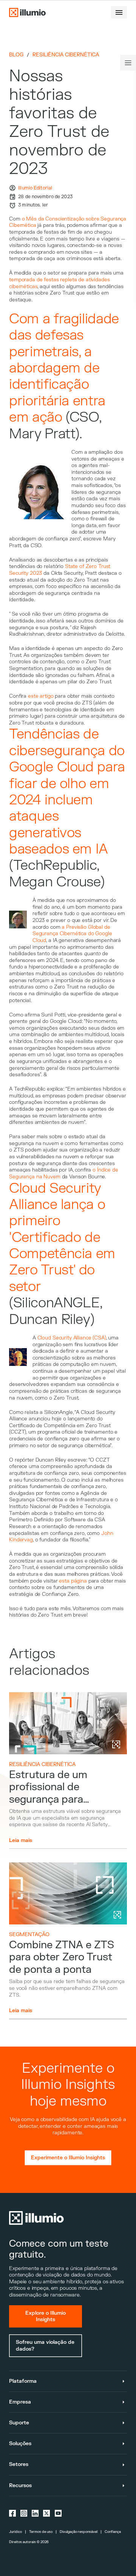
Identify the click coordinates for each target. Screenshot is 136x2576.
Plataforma (23, 2381)
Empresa (20, 2402)
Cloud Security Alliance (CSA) (72, 1338)
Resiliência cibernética (66, 55)
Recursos (20, 2485)
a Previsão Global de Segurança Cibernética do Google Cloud (72, 934)
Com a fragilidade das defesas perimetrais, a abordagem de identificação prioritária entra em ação (64, 368)
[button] (119, 12)
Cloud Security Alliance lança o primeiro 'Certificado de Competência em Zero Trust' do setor (62, 1238)
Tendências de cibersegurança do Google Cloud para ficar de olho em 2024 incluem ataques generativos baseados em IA (67, 792)
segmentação (29, 1934)
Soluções (20, 2443)
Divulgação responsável (79, 2532)
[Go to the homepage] (27, 12)
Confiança (113, 2532)
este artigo (41, 696)
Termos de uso (41, 2532)
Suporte (19, 2423)
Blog (16, 55)
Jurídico (15, 2532)
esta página (73, 1581)
